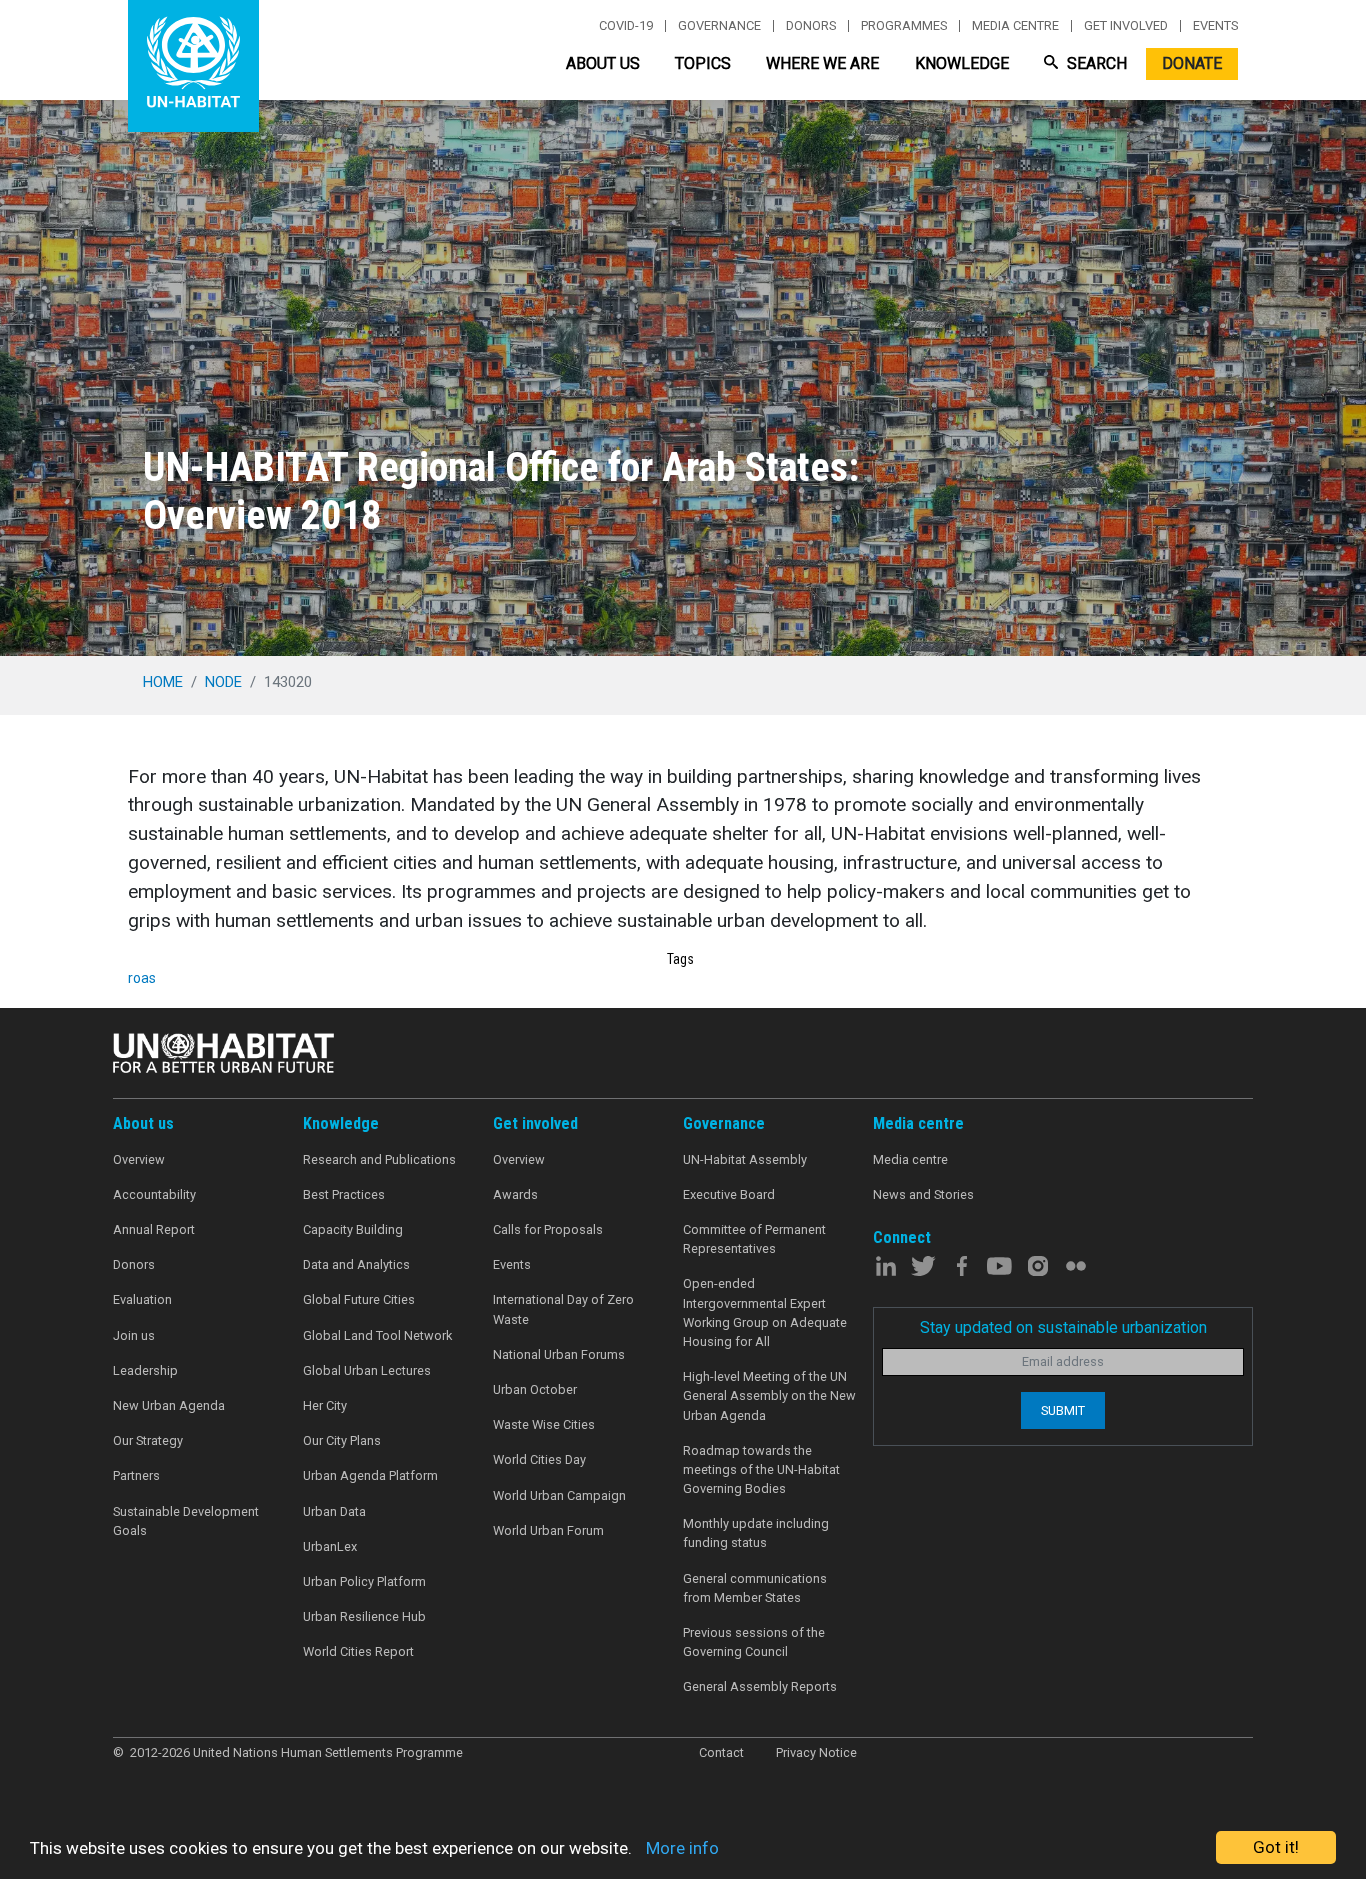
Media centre (1015, 26)
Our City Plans (342, 1440)
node (223, 682)
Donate (1192, 63)
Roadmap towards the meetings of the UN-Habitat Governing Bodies (761, 1469)
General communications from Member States (755, 1588)
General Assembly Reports (760, 1686)
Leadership (145, 1370)
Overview (139, 1159)
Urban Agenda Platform (370, 1475)
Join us (134, 1335)
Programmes (904, 26)
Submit (1063, 1410)
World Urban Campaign (559, 1495)
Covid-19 (626, 26)
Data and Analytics (356, 1264)
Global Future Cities (359, 1299)
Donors (811, 26)
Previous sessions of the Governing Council (754, 1642)
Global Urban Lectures (367, 1370)
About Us (603, 63)
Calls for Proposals (548, 1229)
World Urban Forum (548, 1530)
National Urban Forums (559, 1354)
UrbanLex (330, 1546)
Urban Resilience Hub (364, 1616)
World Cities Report (358, 1651)
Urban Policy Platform (364, 1581)
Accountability (154, 1194)
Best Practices (344, 1194)
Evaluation (142, 1299)
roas (142, 978)
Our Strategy (148, 1440)
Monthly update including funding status (756, 1533)
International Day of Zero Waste (563, 1309)
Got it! (1276, 1847)
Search (1095, 63)
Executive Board (729, 1194)
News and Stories (923, 1194)
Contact (721, 1752)
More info (682, 1848)
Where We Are (822, 63)
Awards (515, 1194)
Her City (325, 1405)
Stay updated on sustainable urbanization (1063, 1327)
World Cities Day (539, 1459)
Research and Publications (379, 1159)
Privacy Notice (816, 1752)
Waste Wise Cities (544, 1424)
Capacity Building (353, 1229)
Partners (136, 1475)
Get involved (1126, 26)
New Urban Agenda (169, 1405)
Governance (719, 26)
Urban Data (334, 1511)
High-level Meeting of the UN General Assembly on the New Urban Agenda (769, 1395)
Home (163, 682)
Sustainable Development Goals (186, 1521)
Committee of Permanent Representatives (754, 1239)
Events (1215, 26)
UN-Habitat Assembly (745, 1159)
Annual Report (154, 1229)
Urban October (535, 1389)
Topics (703, 63)
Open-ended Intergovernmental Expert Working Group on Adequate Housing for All (765, 1312)
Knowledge (962, 63)
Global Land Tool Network (377, 1335)
